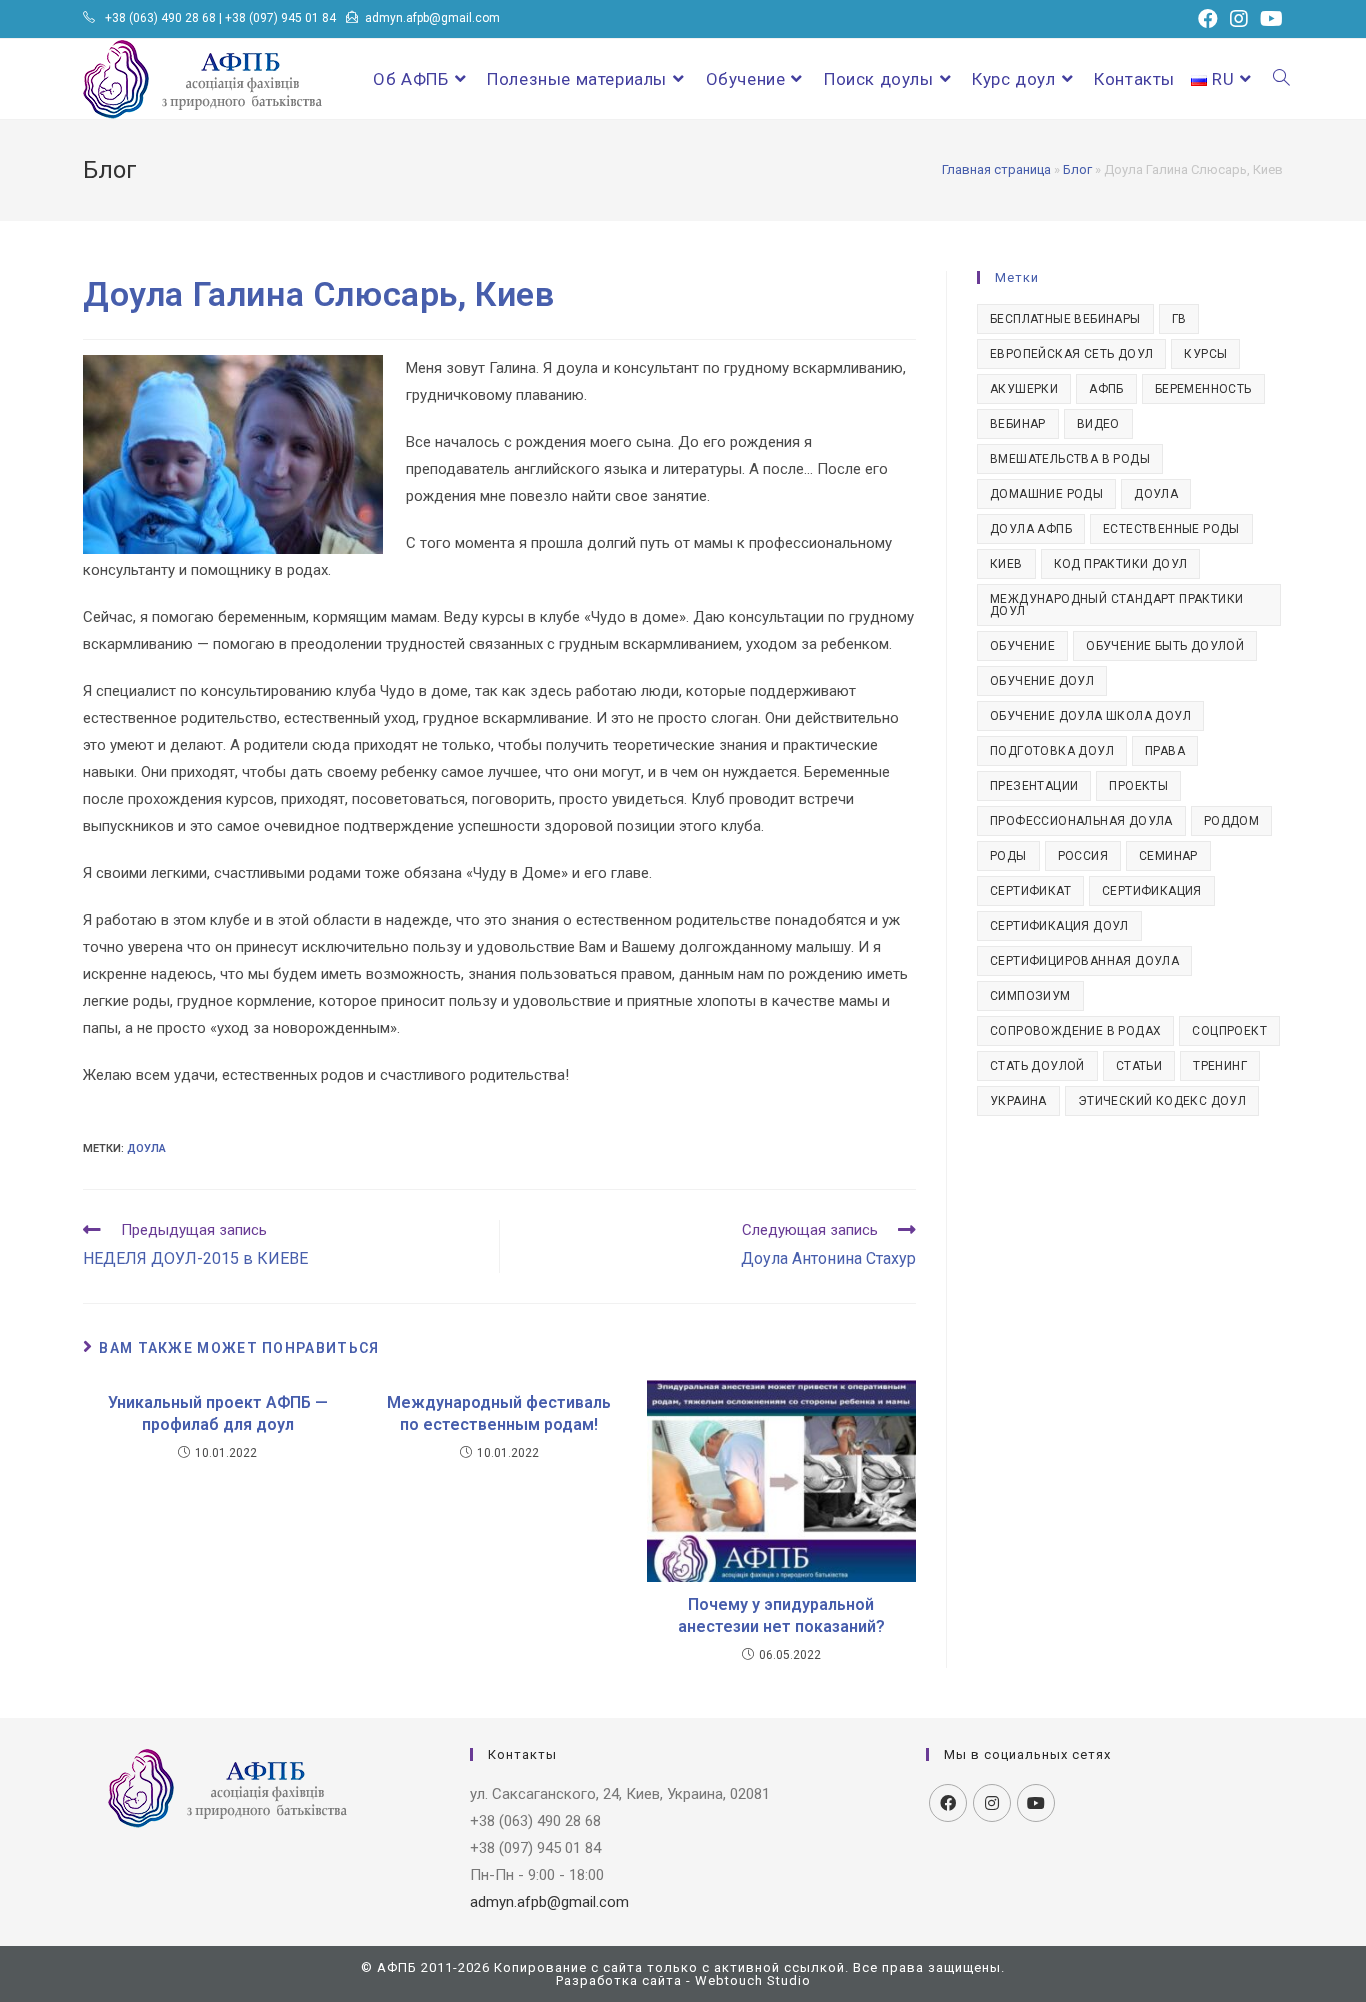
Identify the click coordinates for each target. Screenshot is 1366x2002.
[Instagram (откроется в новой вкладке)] (1239, 19)
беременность (1203, 389)
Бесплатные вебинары (1065, 319)
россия (1083, 856)
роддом (1231, 821)
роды (1008, 856)
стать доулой (1037, 1066)
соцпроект (1229, 1031)
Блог (1077, 169)
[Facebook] (948, 1803)
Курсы (1205, 354)
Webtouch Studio (753, 1980)
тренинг (1220, 1066)
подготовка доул (1052, 751)
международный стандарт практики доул (1116, 605)
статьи (1139, 1066)
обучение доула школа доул (1090, 716)
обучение (1022, 646)
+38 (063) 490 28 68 (160, 18)
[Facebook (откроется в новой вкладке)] (1208, 19)
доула (146, 1148)
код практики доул (1121, 564)
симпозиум (1030, 996)
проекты (1138, 786)
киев (1006, 564)
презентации (1034, 786)
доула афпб (1031, 529)
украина (1018, 1101)
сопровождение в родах (1075, 1031)
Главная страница (996, 169)
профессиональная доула (1081, 821)
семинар (1168, 856)
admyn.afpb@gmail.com (432, 18)
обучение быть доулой (1165, 646)
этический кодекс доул (1162, 1101)
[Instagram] (992, 1803)
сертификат (1030, 891)
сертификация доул (1059, 926)
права (1165, 751)
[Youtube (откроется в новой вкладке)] (1268, 19)
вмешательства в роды (1070, 459)
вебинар (1018, 424)
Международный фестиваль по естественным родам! (499, 1413)
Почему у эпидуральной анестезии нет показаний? (781, 1615)
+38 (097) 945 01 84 (280, 18)
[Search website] (1281, 79)
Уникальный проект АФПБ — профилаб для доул (218, 1413)
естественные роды (1171, 529)
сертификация (1152, 891)
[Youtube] (1036, 1803)
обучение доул (1042, 681)
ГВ (1179, 319)
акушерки (1024, 389)
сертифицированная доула (1084, 961)
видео (1098, 424)
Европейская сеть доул (1071, 354)
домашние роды (1046, 494)
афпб (1106, 389)
